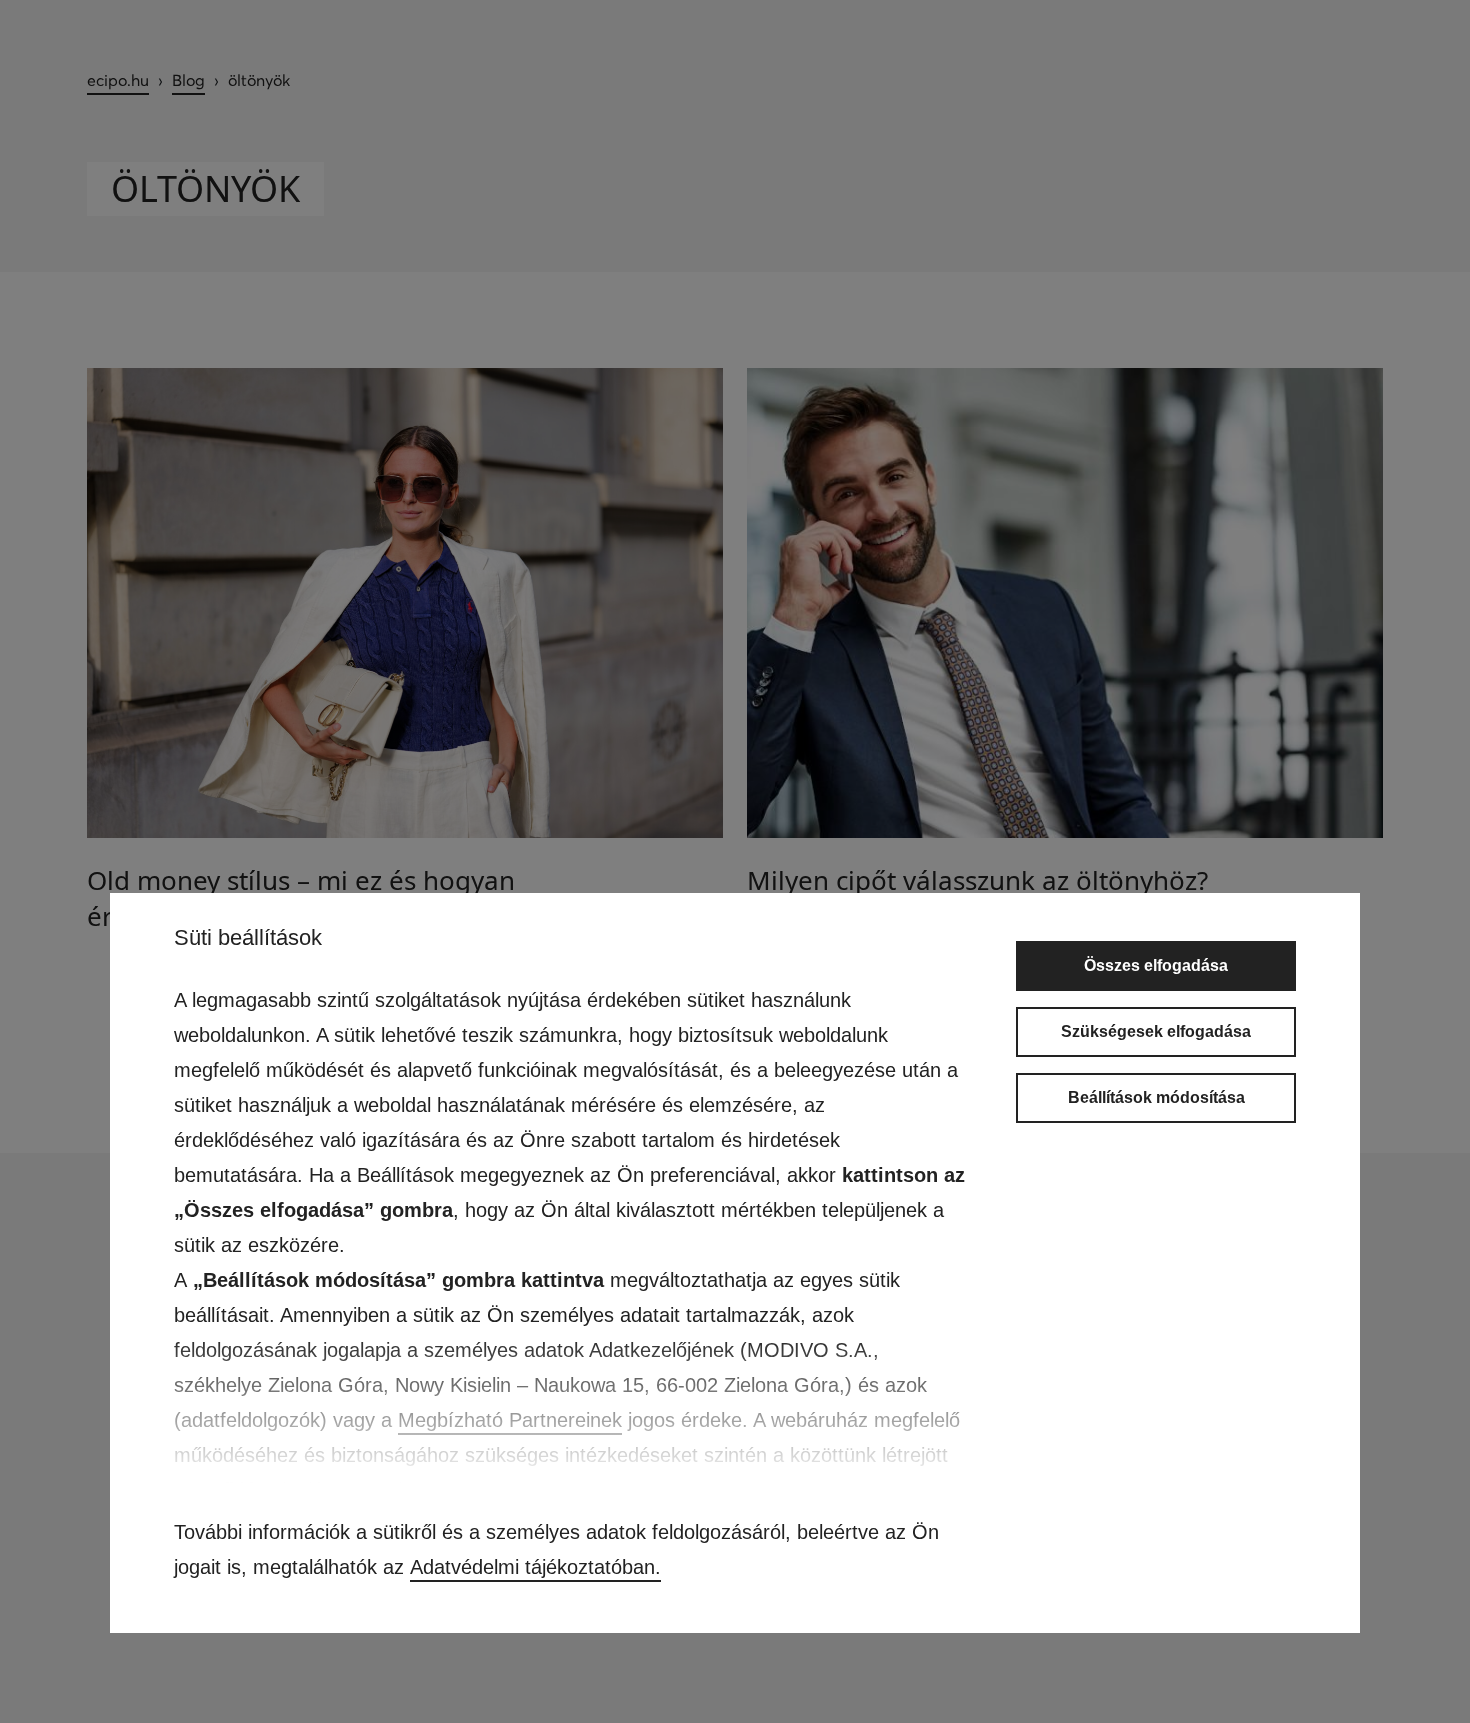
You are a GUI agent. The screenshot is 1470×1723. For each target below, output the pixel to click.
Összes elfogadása (1156, 965)
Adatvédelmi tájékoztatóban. (535, 1567)
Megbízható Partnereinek (510, 1420)
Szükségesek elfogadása (1156, 1031)
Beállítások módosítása (1156, 1097)
